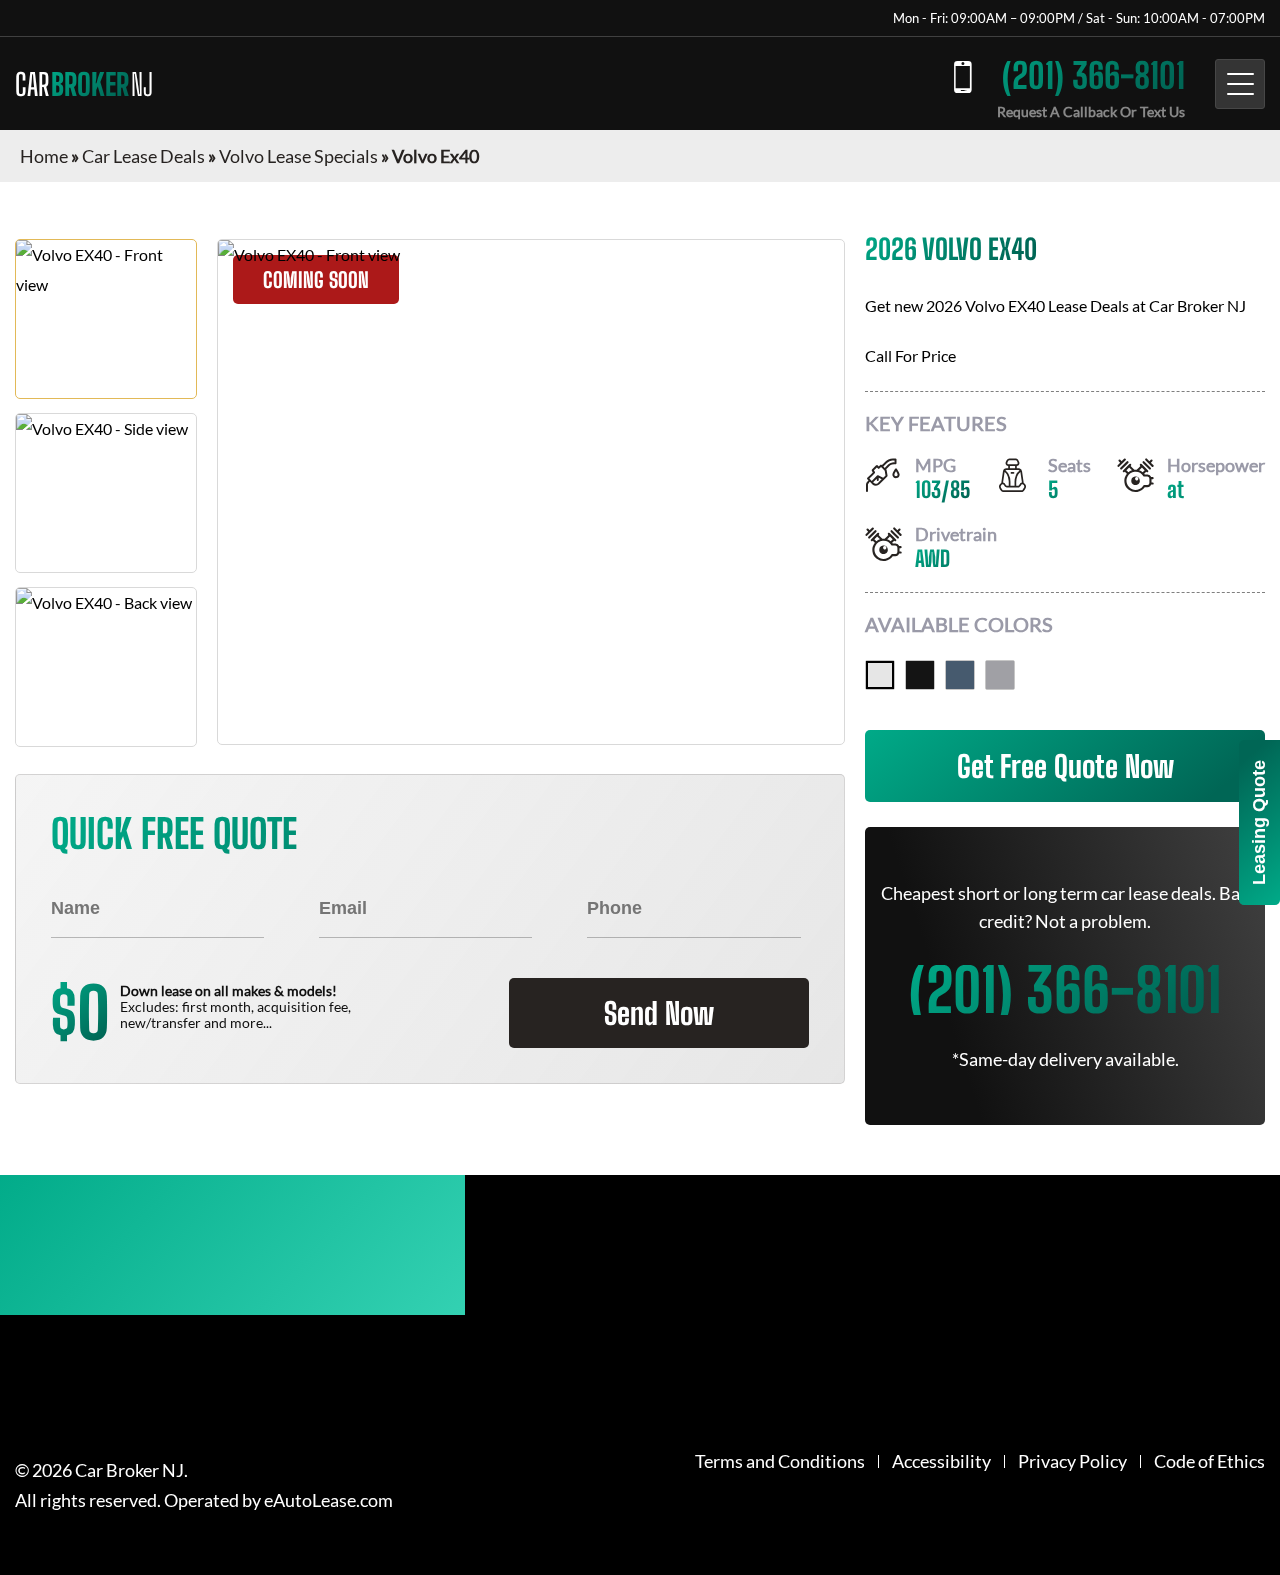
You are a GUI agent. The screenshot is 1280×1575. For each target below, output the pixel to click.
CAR (84, 84)
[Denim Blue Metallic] (960, 675)
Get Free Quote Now (1065, 766)
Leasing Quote (1259, 822)
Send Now (659, 1013)
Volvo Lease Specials (298, 156)
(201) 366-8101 (1093, 75)
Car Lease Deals (143, 156)
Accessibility (941, 1461)
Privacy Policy (1072, 1461)
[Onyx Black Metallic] (920, 675)
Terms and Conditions (780, 1461)
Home (44, 156)
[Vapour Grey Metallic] (1000, 675)
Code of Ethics (1209, 1461)
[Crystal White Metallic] (880, 675)
